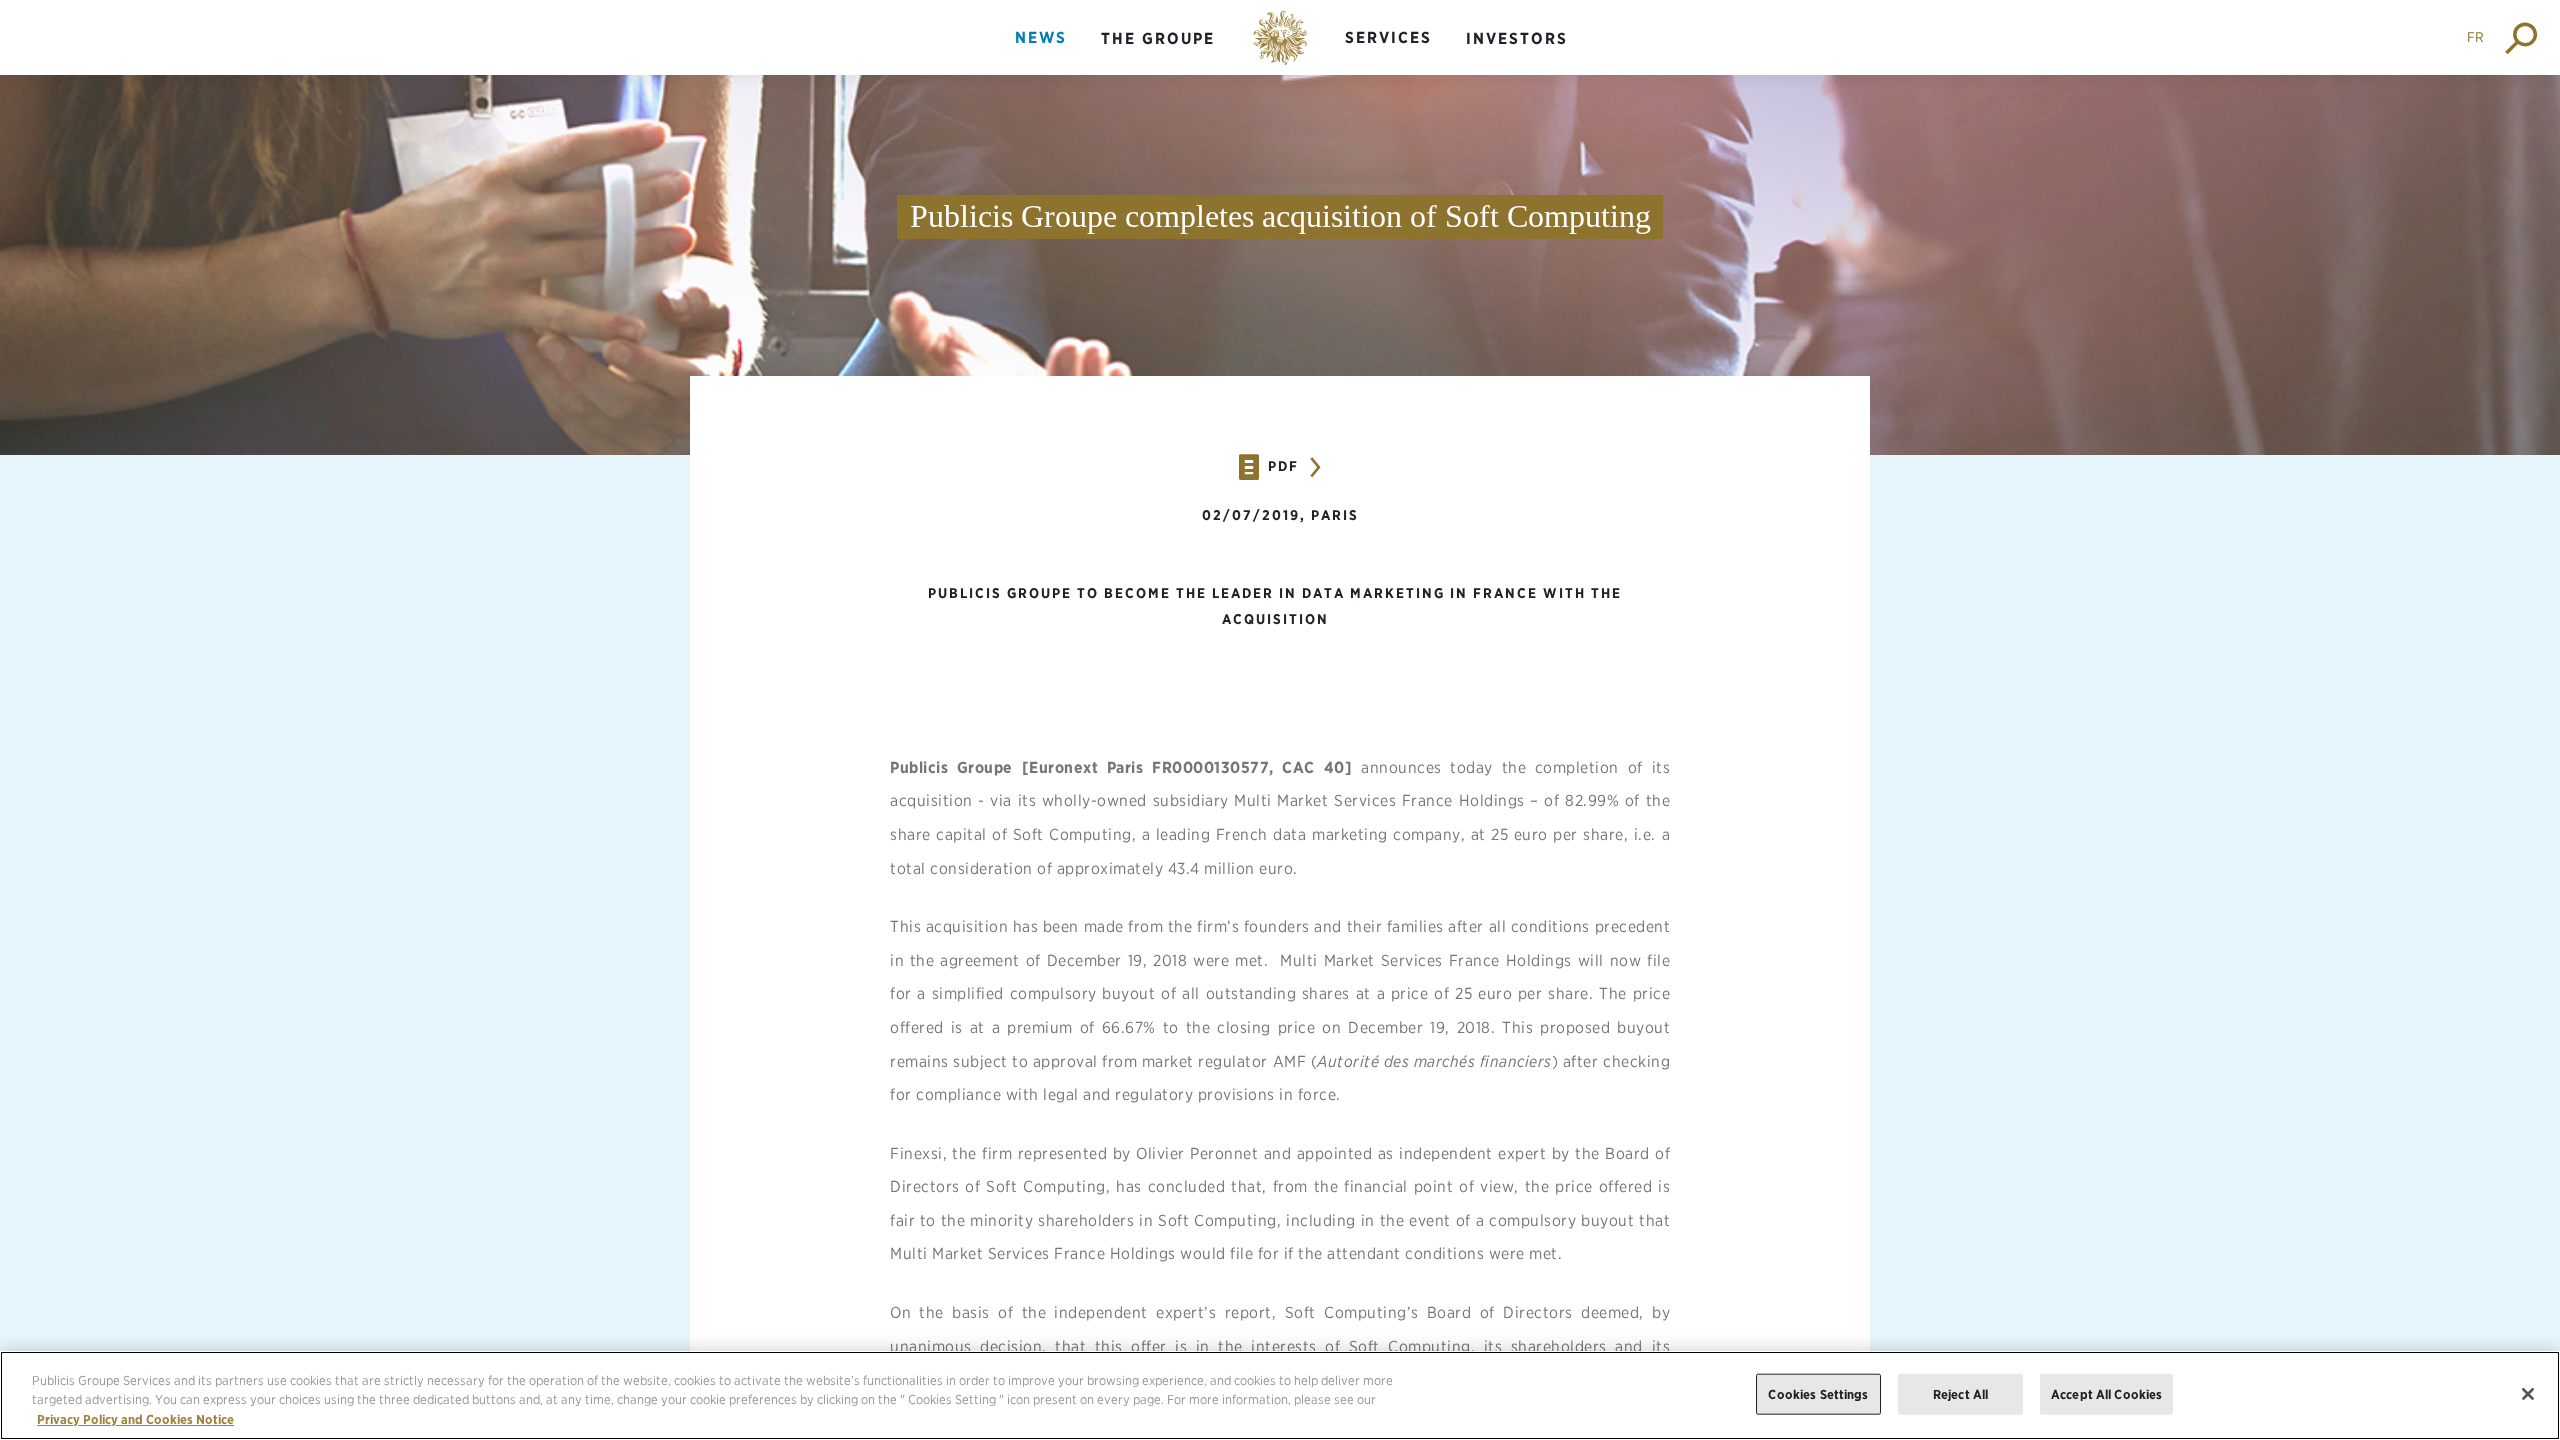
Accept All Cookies (2106, 1393)
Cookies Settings (1818, 1393)
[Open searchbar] (2522, 37)
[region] (1280, 1395)
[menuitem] (1041, 54)
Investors (1517, 38)
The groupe (1158, 38)
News (1041, 37)
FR (2475, 37)
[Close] (2528, 1394)
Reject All (1960, 1393)
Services (1388, 37)
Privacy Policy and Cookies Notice (135, 1419)
